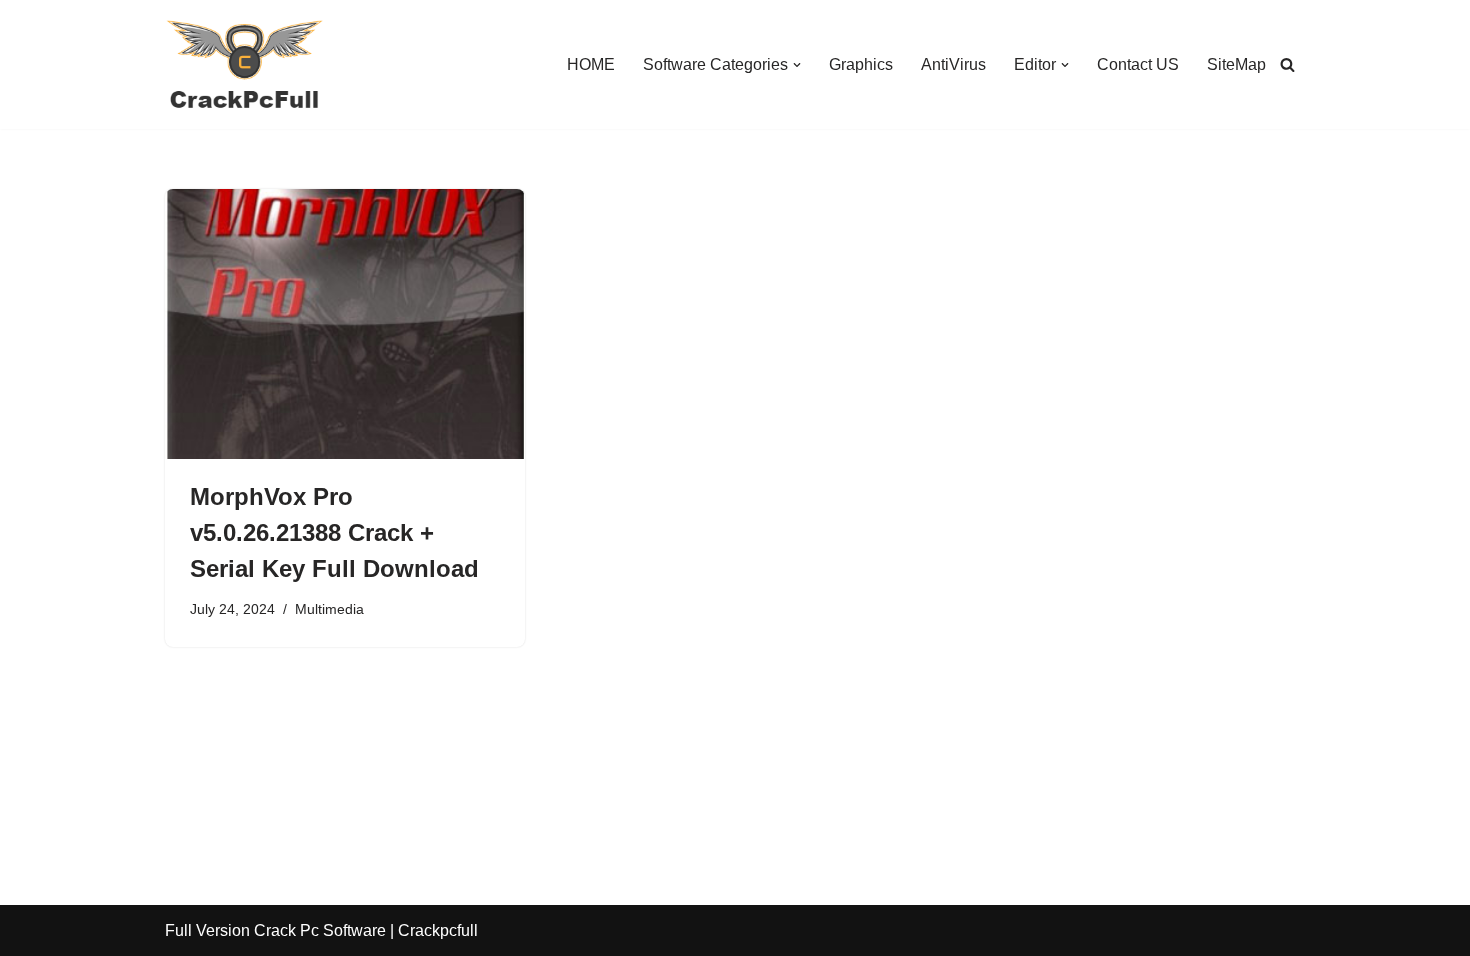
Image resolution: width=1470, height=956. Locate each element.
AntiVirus (953, 64)
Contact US (1138, 64)
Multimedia (329, 609)
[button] (797, 65)
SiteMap (1236, 64)
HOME (591, 64)
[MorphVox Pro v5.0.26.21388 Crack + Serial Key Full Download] (345, 324)
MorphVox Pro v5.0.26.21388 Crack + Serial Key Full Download (334, 532)
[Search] (1287, 64)
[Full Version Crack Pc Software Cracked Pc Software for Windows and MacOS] (245, 64)
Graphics (861, 64)
